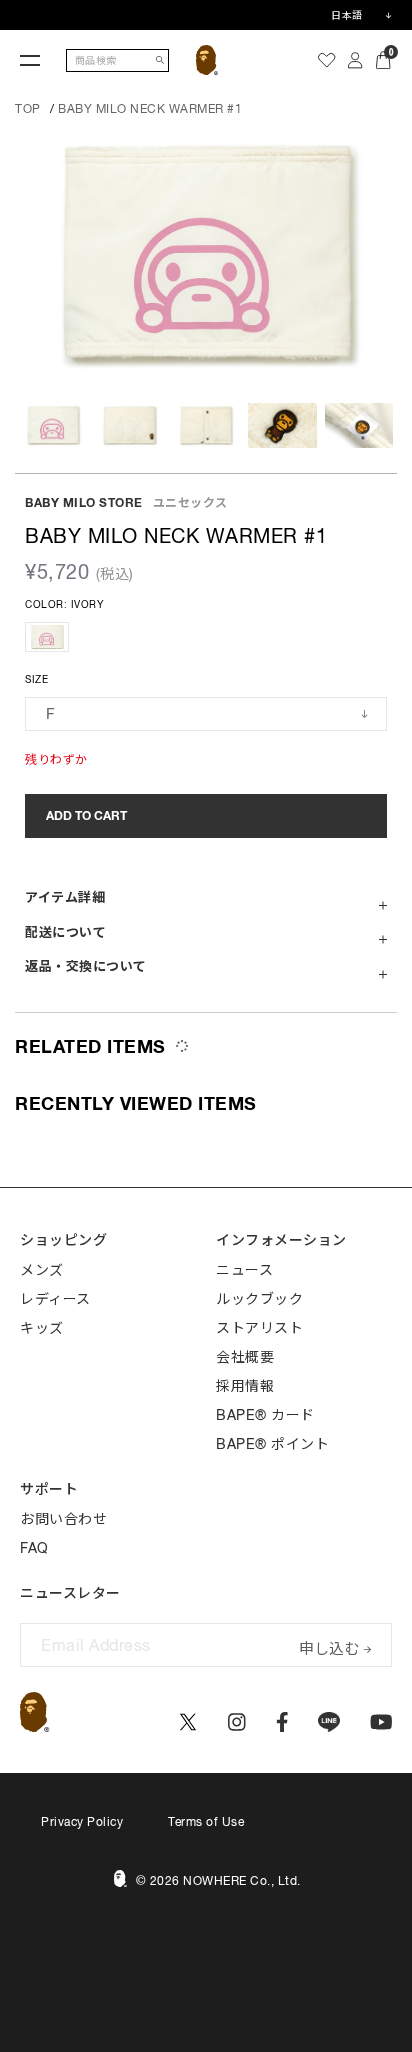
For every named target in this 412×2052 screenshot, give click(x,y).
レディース (55, 1299)
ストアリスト (259, 1328)
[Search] (160, 60)
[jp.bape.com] (207, 60)
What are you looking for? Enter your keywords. (2, 3)
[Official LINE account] (328, 1722)
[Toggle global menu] (30, 60)
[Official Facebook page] (282, 1722)
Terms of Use (206, 1822)
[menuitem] (327, 60)
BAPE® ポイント (272, 1444)
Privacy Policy (82, 1822)
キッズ (42, 1328)
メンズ (42, 1270)
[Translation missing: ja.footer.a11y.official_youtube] (381, 1722)
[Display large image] (206, 255)
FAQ (34, 1548)
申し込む (329, 1646)
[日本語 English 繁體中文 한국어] (361, 15)
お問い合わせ (63, 1519)
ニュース (244, 1270)
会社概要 (245, 1357)
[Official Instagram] (237, 1722)
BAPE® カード (265, 1415)
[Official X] (188, 1722)
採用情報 (245, 1386)
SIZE (36, 679)
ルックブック (259, 1299)
